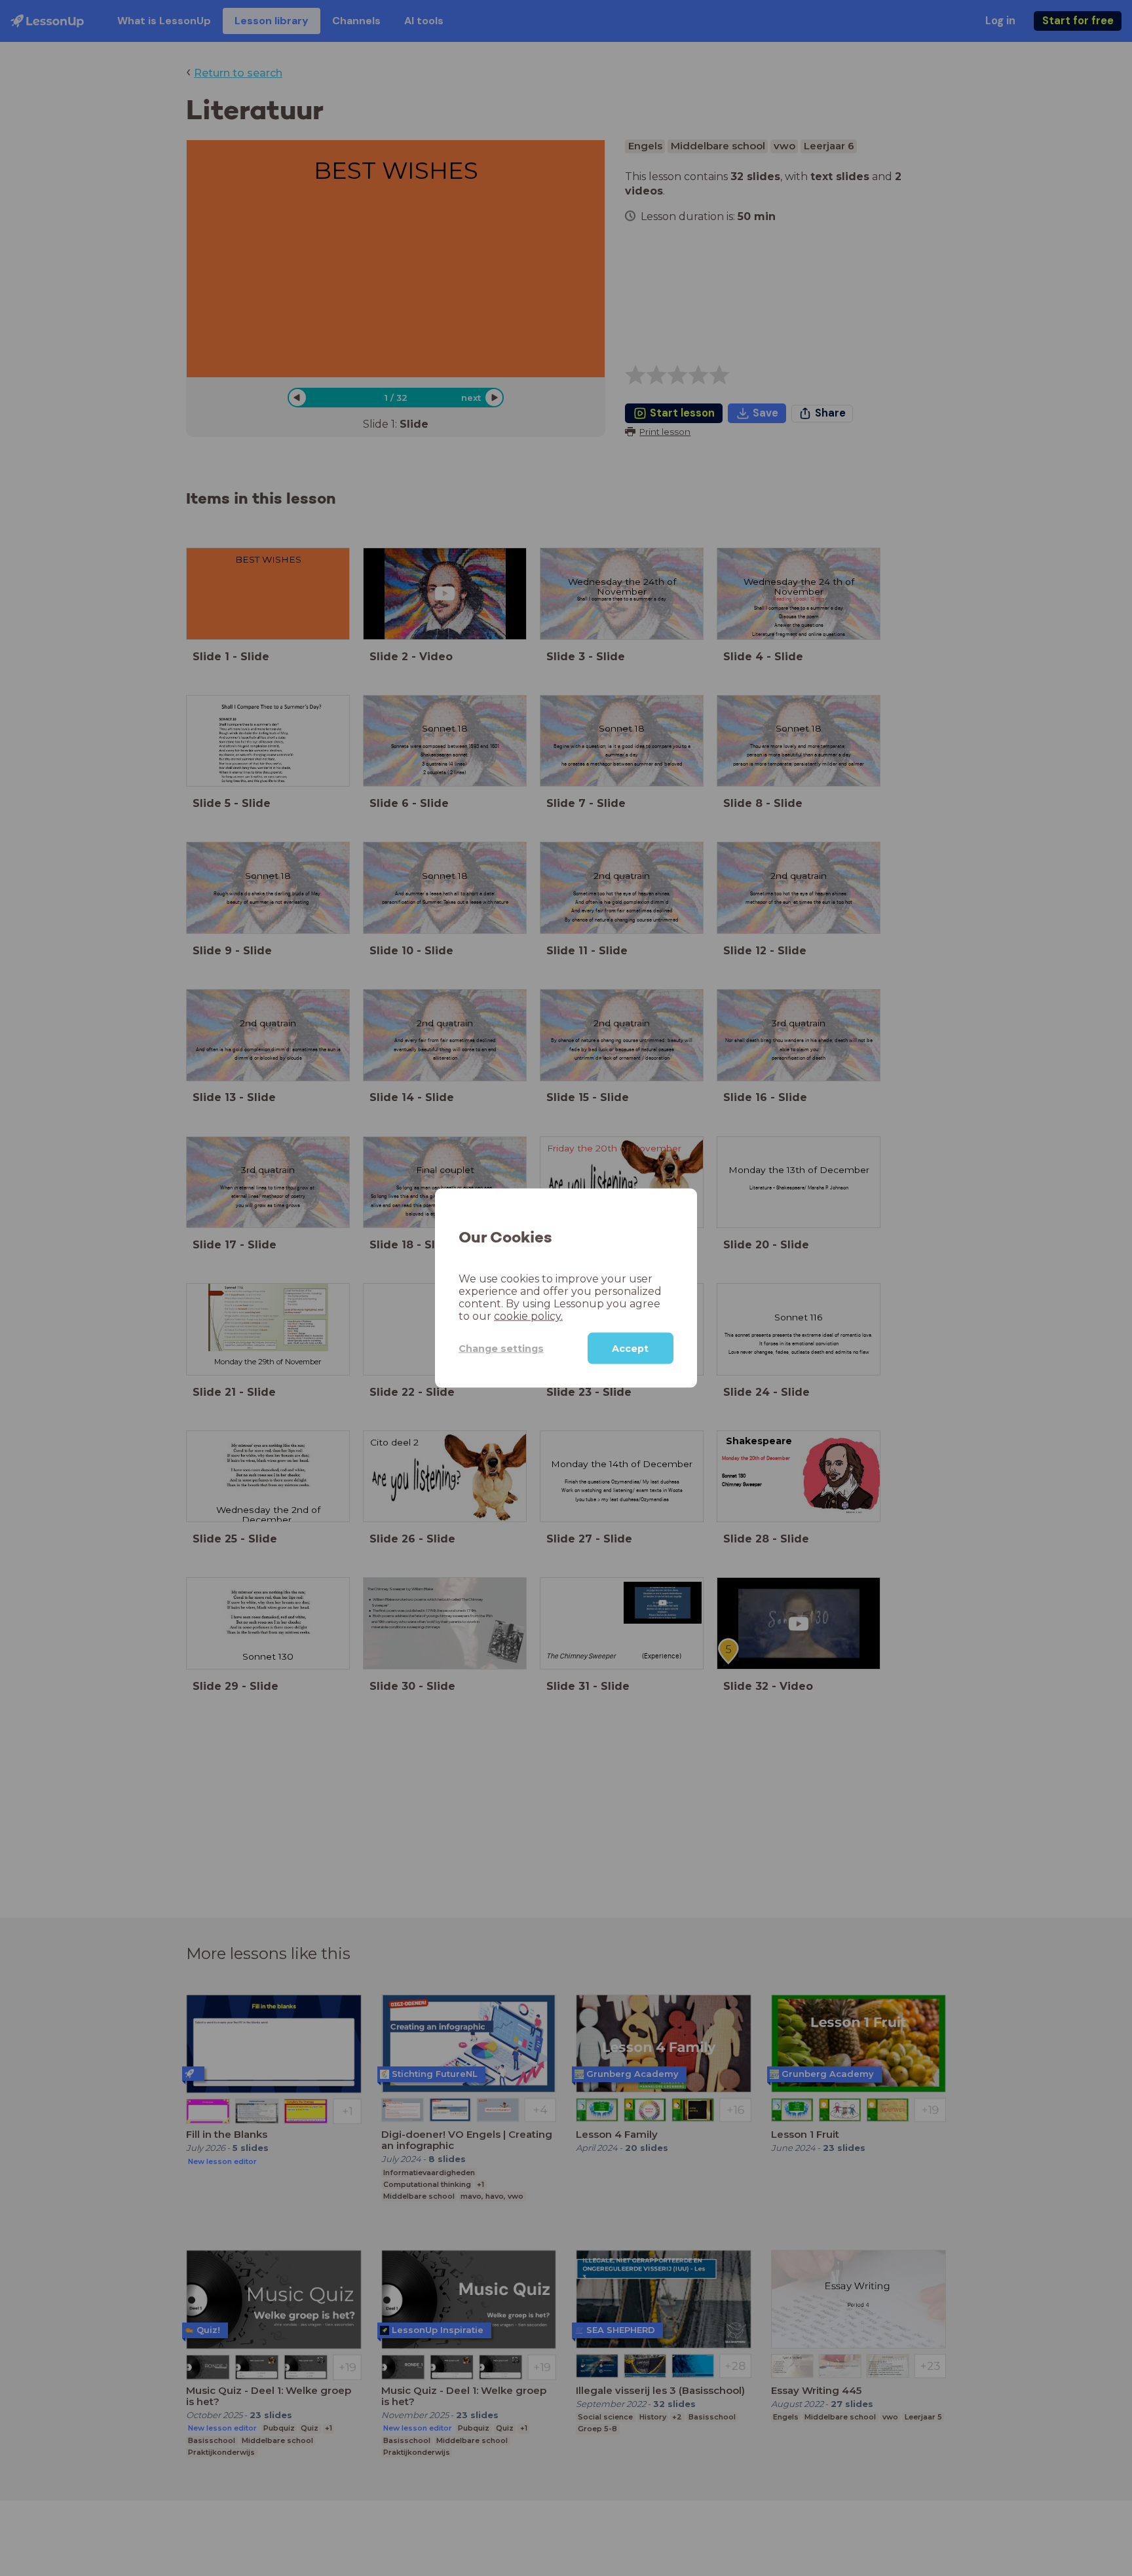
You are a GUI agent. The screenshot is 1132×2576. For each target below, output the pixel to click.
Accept (630, 1349)
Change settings (501, 1348)
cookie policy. (528, 1316)
